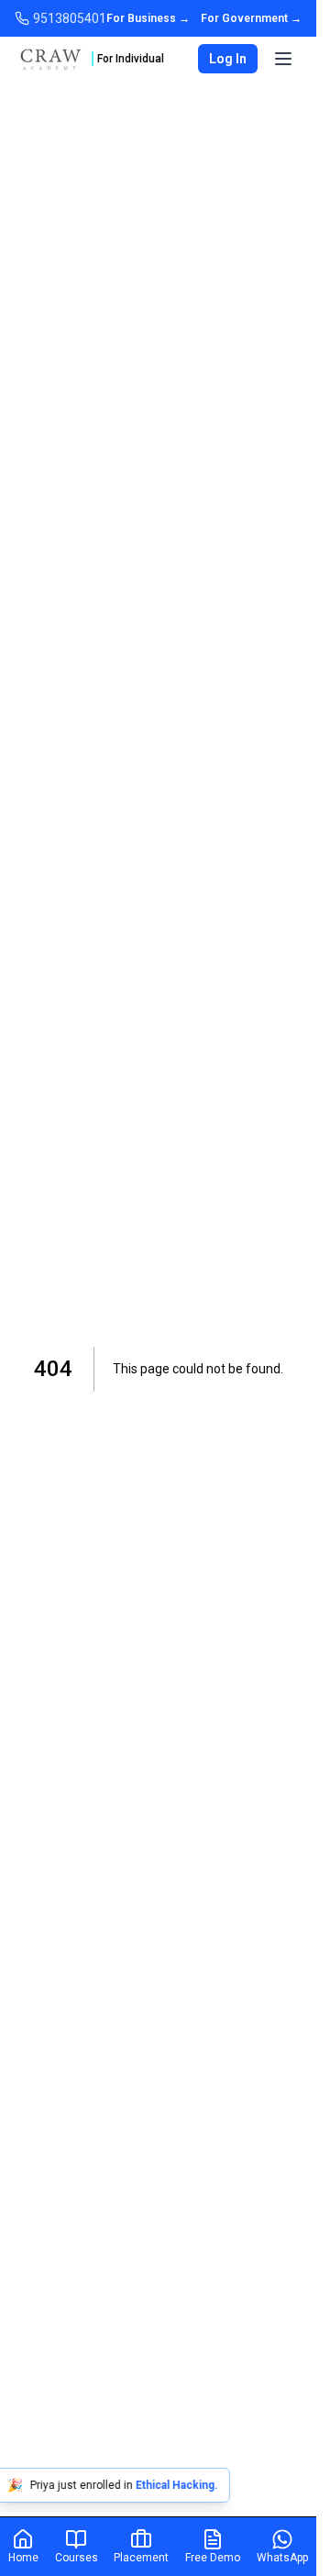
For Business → (148, 18)
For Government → (251, 18)
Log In (228, 59)
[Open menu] (283, 59)
